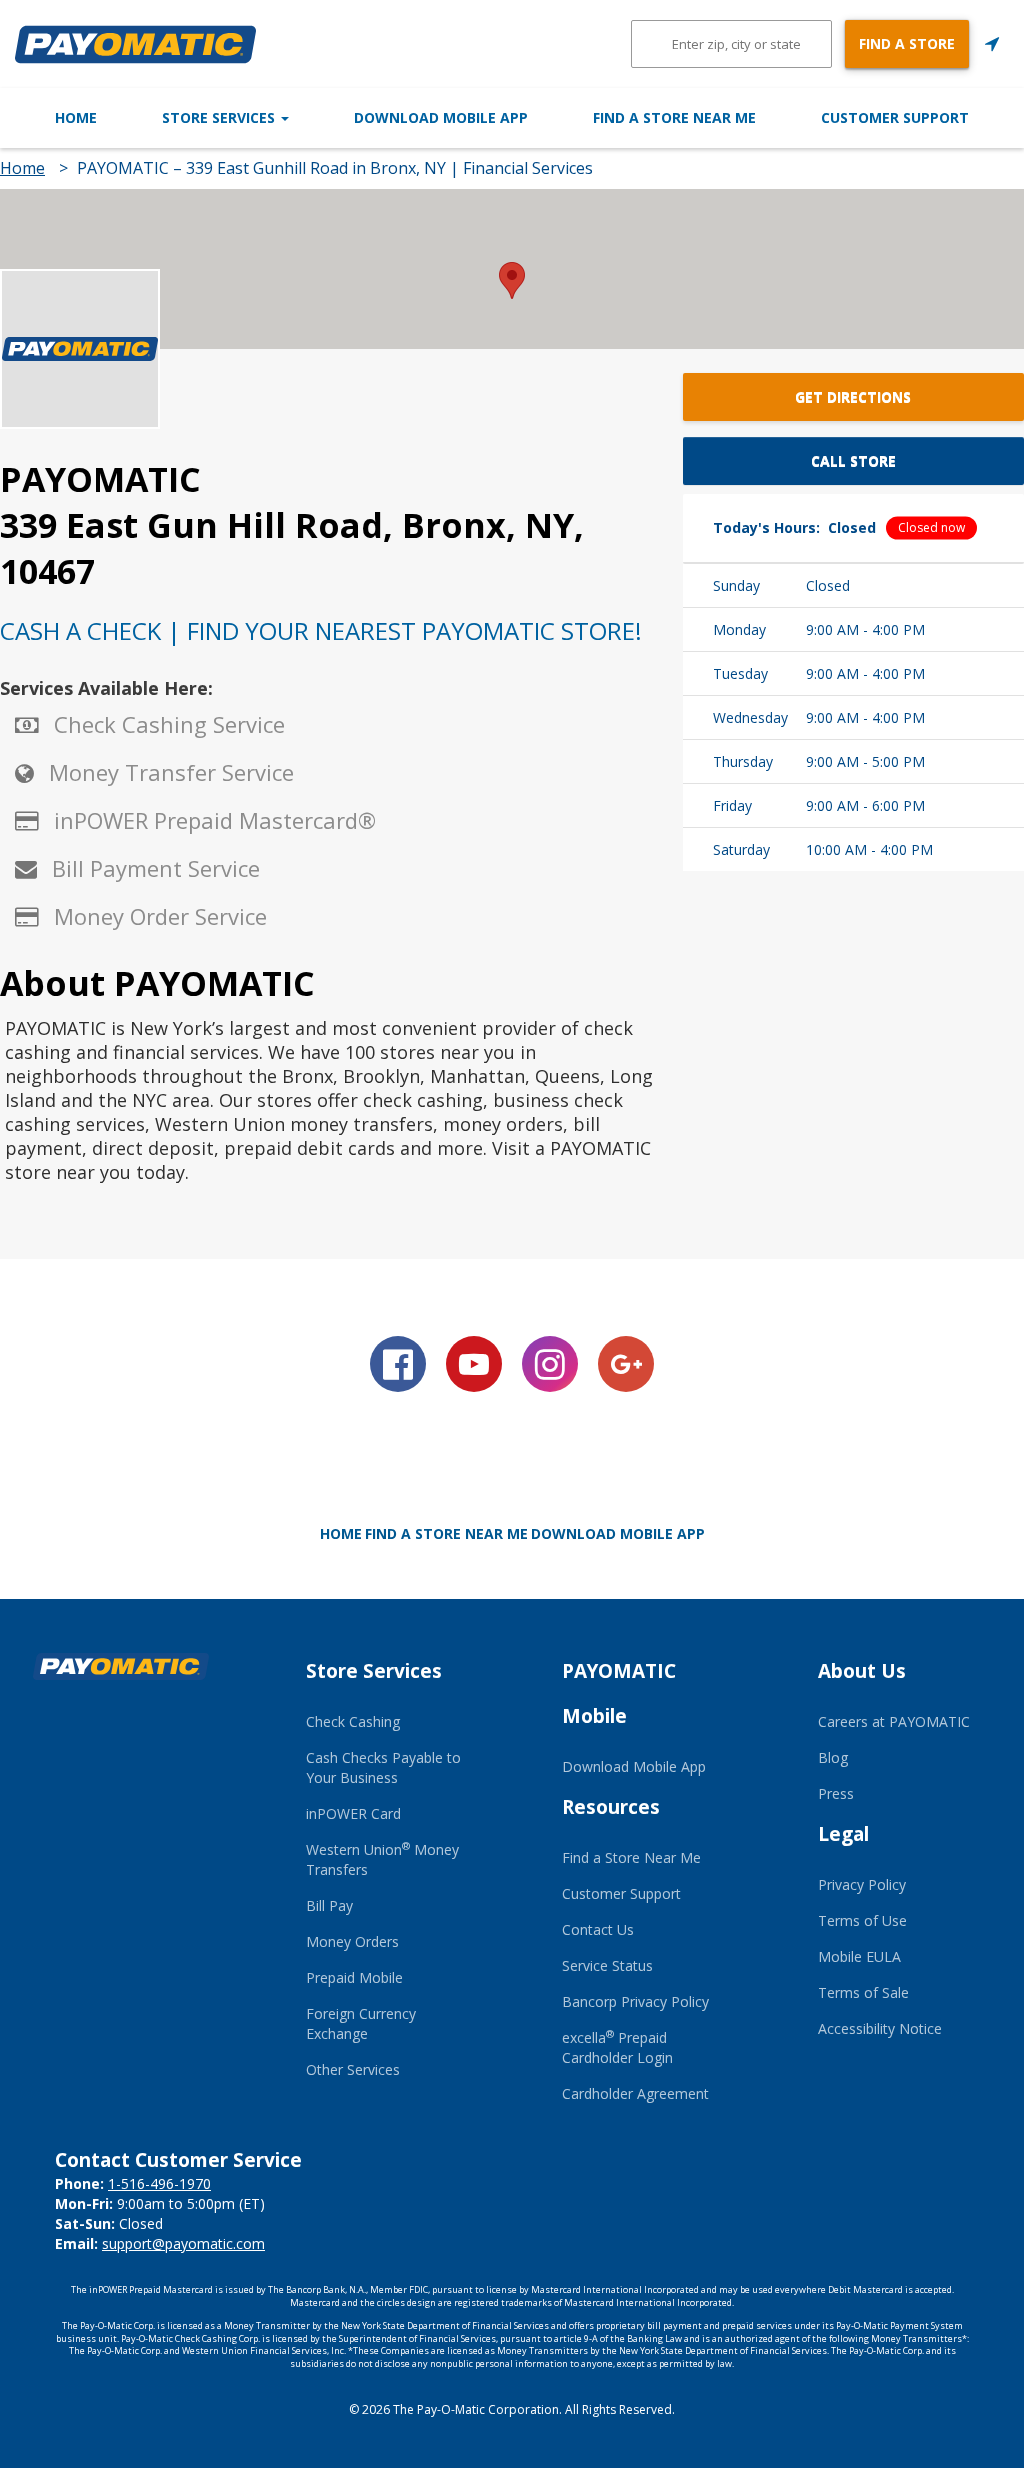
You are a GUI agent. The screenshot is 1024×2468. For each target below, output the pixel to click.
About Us (862, 1671)
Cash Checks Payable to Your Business (383, 1767)
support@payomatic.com (183, 2243)
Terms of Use (862, 1920)
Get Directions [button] (853, 396)
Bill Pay (329, 1905)
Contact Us (598, 1929)
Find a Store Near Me (674, 117)
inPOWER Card (353, 1813)
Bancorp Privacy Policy (635, 2001)
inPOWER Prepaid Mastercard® (215, 820)
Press (836, 1793)
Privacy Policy (862, 1884)
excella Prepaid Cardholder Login (617, 2047)
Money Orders (352, 1941)
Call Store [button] (853, 460)
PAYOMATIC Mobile (619, 1693)
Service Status (607, 1965)
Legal (843, 1834)
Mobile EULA (859, 1956)
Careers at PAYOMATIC (894, 1721)
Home (76, 117)
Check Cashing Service (169, 724)
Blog (833, 1757)
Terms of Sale (863, 1992)
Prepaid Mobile (354, 1977)
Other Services (353, 2069)
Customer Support (895, 117)
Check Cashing (353, 1721)
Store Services (220, 117)
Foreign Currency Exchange (361, 2023)
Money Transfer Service (171, 772)
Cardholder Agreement (635, 2093)
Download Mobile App (441, 117)
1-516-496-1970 (159, 2183)
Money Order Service (160, 916)
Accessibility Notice (880, 2028)
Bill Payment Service (156, 868)
